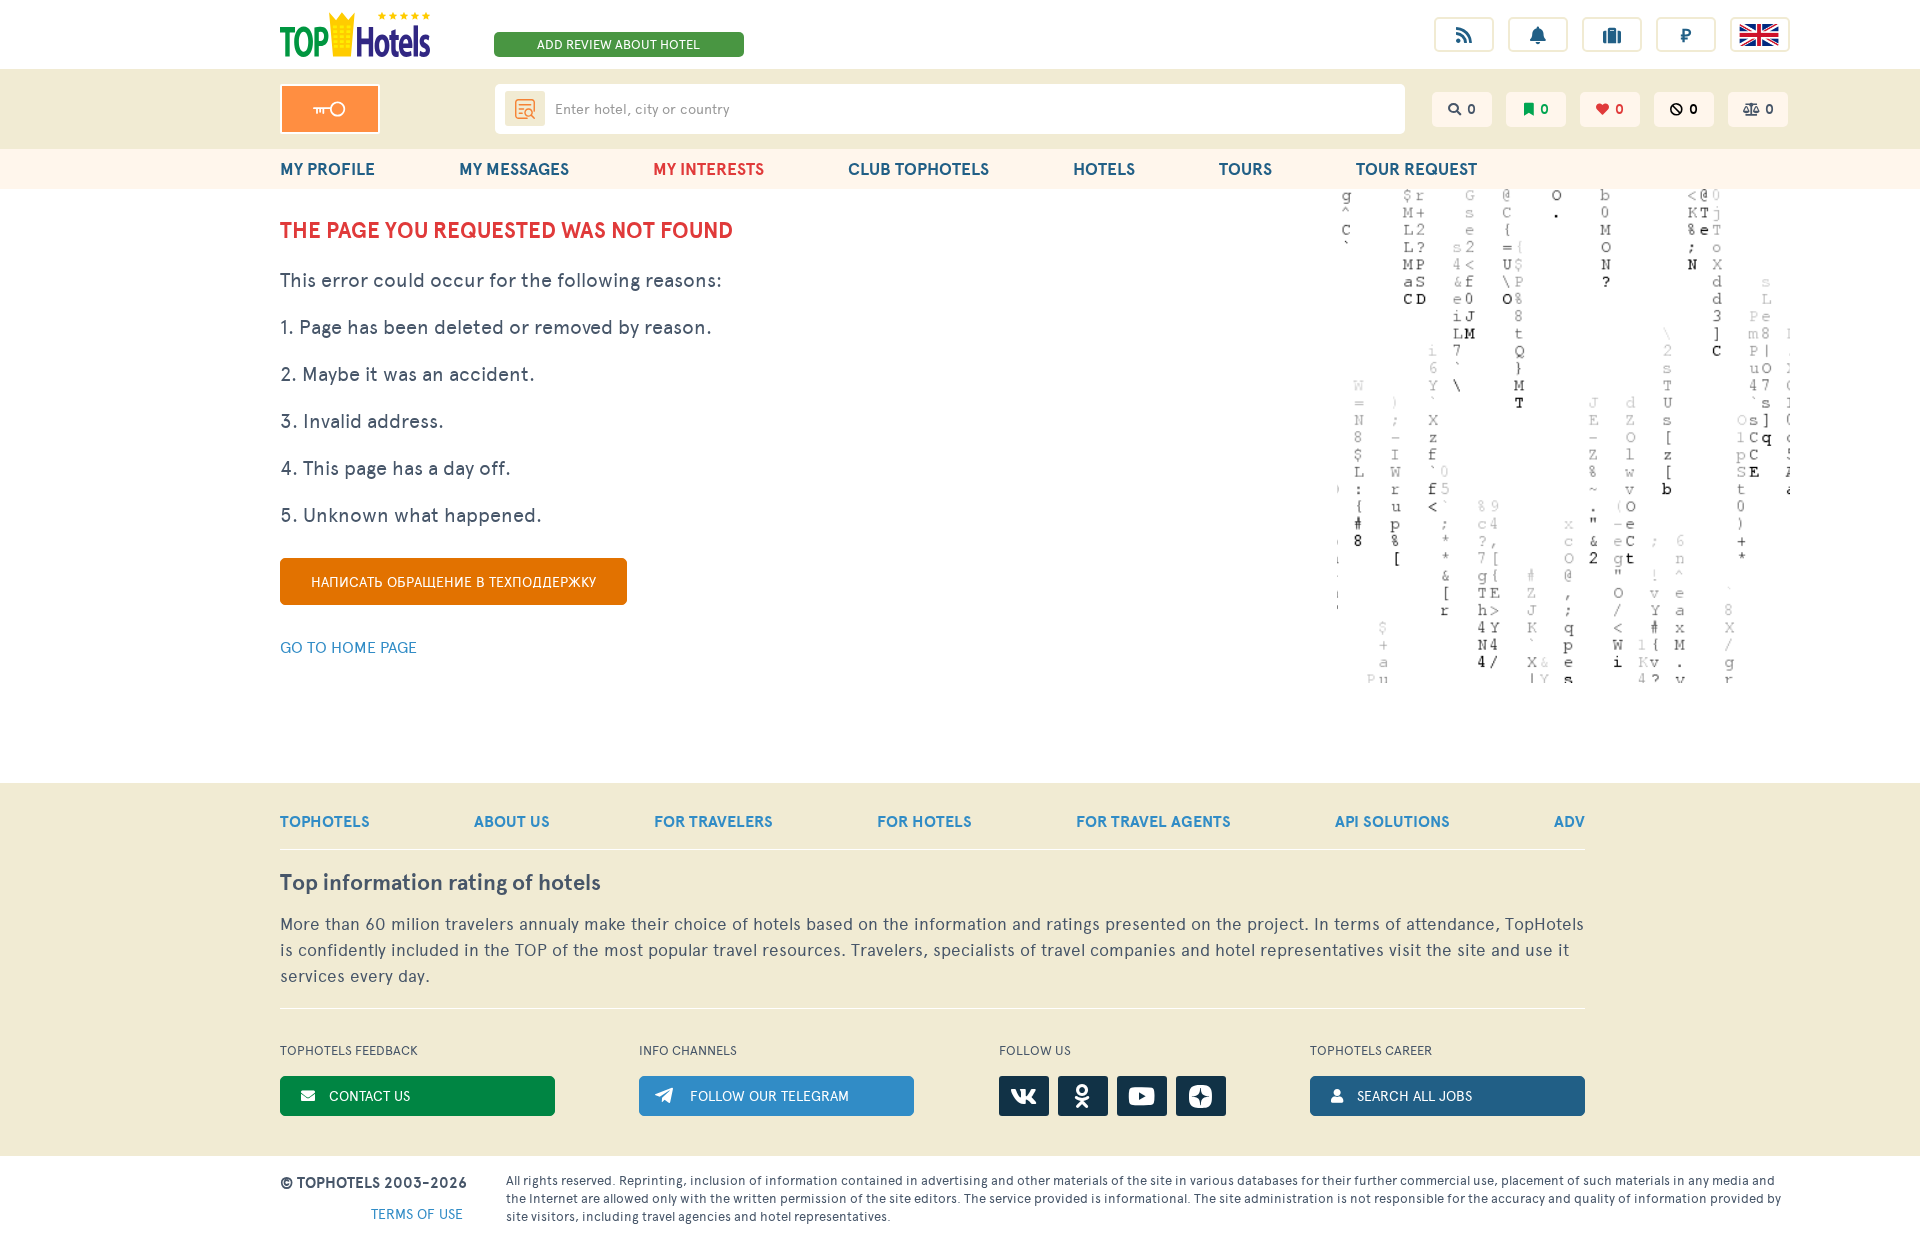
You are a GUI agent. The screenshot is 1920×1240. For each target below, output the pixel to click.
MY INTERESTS (708, 168)
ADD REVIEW (618, 44)
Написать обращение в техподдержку (453, 581)
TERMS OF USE (417, 1213)
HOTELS (1104, 168)
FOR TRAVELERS (713, 821)
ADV (1569, 821)
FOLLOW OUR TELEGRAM (769, 1095)
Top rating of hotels (440, 882)
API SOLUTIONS (1392, 821)
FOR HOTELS (924, 821)
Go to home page (348, 646)
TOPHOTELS (325, 821)
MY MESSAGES (514, 168)
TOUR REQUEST (1416, 168)
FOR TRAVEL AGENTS (1153, 821)
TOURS (1245, 168)
